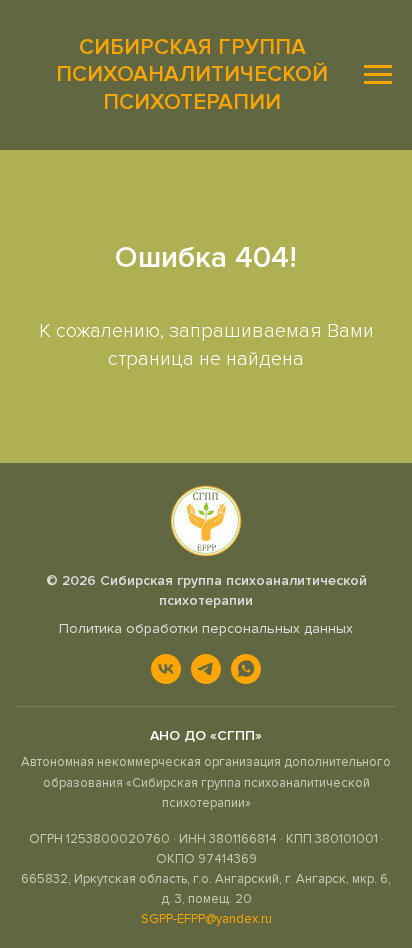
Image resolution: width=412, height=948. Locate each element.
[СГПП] (206, 521)
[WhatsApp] (246, 669)
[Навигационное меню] (378, 75)
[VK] (166, 669)
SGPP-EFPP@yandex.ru (206, 919)
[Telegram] (206, 669)
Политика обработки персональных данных (206, 628)
